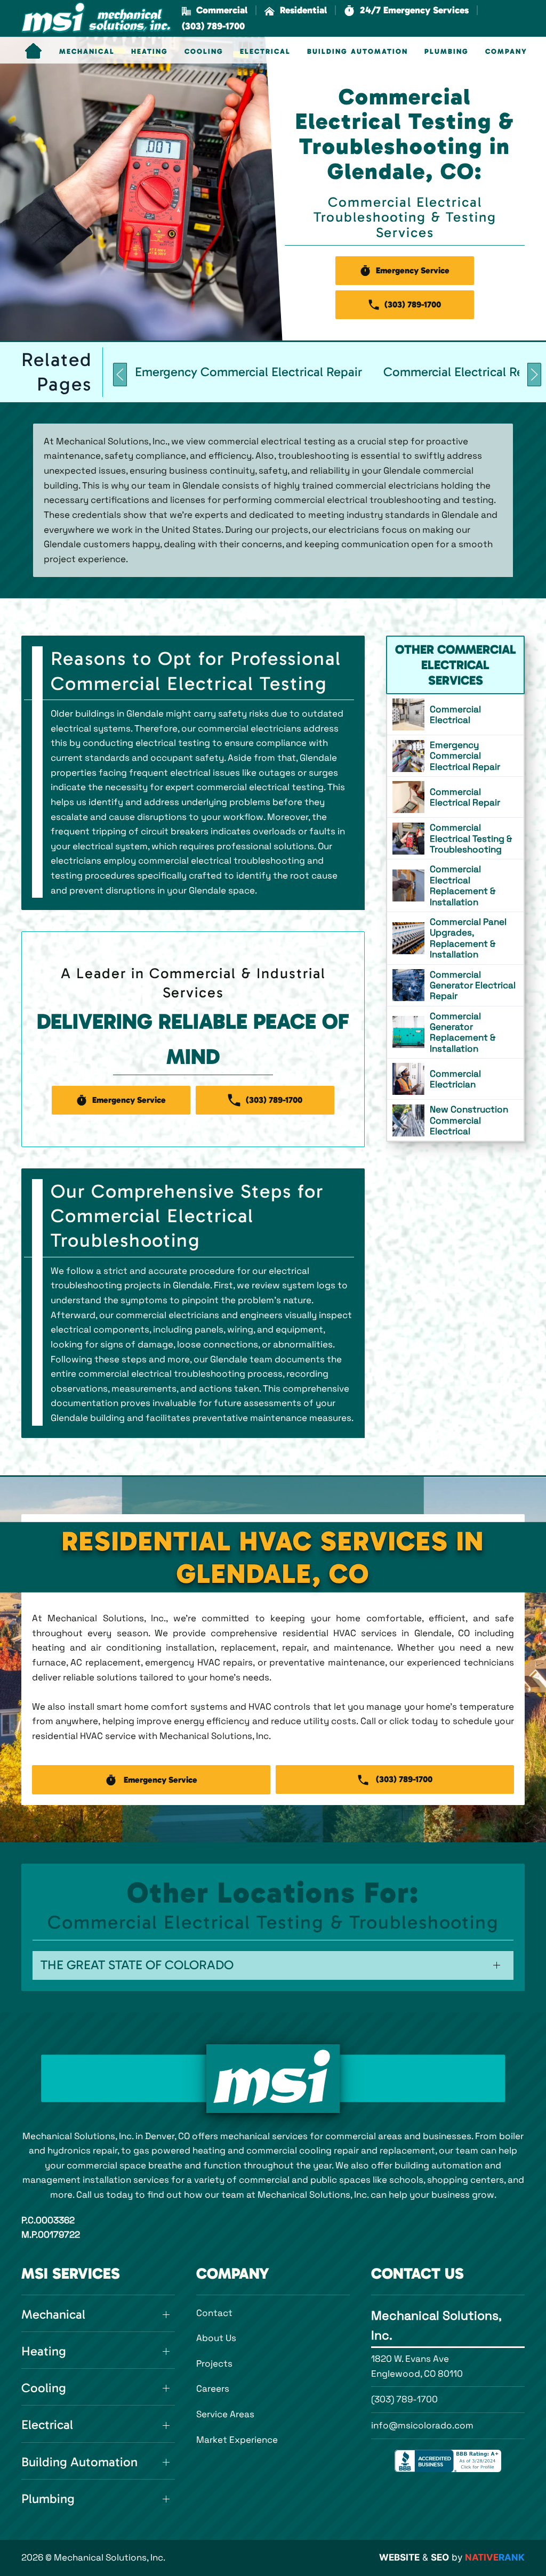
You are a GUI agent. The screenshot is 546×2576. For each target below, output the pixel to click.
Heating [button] (150, 52)
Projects (214, 2363)
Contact (214, 2313)
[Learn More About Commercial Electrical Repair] (455, 797)
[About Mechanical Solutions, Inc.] (273, 2079)
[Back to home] (96, 18)
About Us (216, 2338)
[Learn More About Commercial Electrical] (455, 714)
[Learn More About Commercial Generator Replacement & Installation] (455, 1033)
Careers (213, 2388)
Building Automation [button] (358, 52)
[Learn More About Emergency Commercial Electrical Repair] (455, 756)
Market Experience (237, 2440)
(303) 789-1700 (404, 2399)
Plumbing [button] (447, 52)
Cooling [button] (204, 52)
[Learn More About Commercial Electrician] (455, 1079)
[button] (406, 10)
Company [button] (506, 52)
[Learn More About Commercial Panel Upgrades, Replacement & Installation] (455, 938)
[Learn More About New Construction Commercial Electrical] (455, 1120)
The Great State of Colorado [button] (137, 1965)
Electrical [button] (265, 52)
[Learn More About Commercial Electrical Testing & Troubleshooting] (455, 838)
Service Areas (225, 2414)
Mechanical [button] (87, 52)
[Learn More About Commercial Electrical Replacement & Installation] (455, 885)
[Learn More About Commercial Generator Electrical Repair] (455, 985)
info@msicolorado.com (422, 2425)
